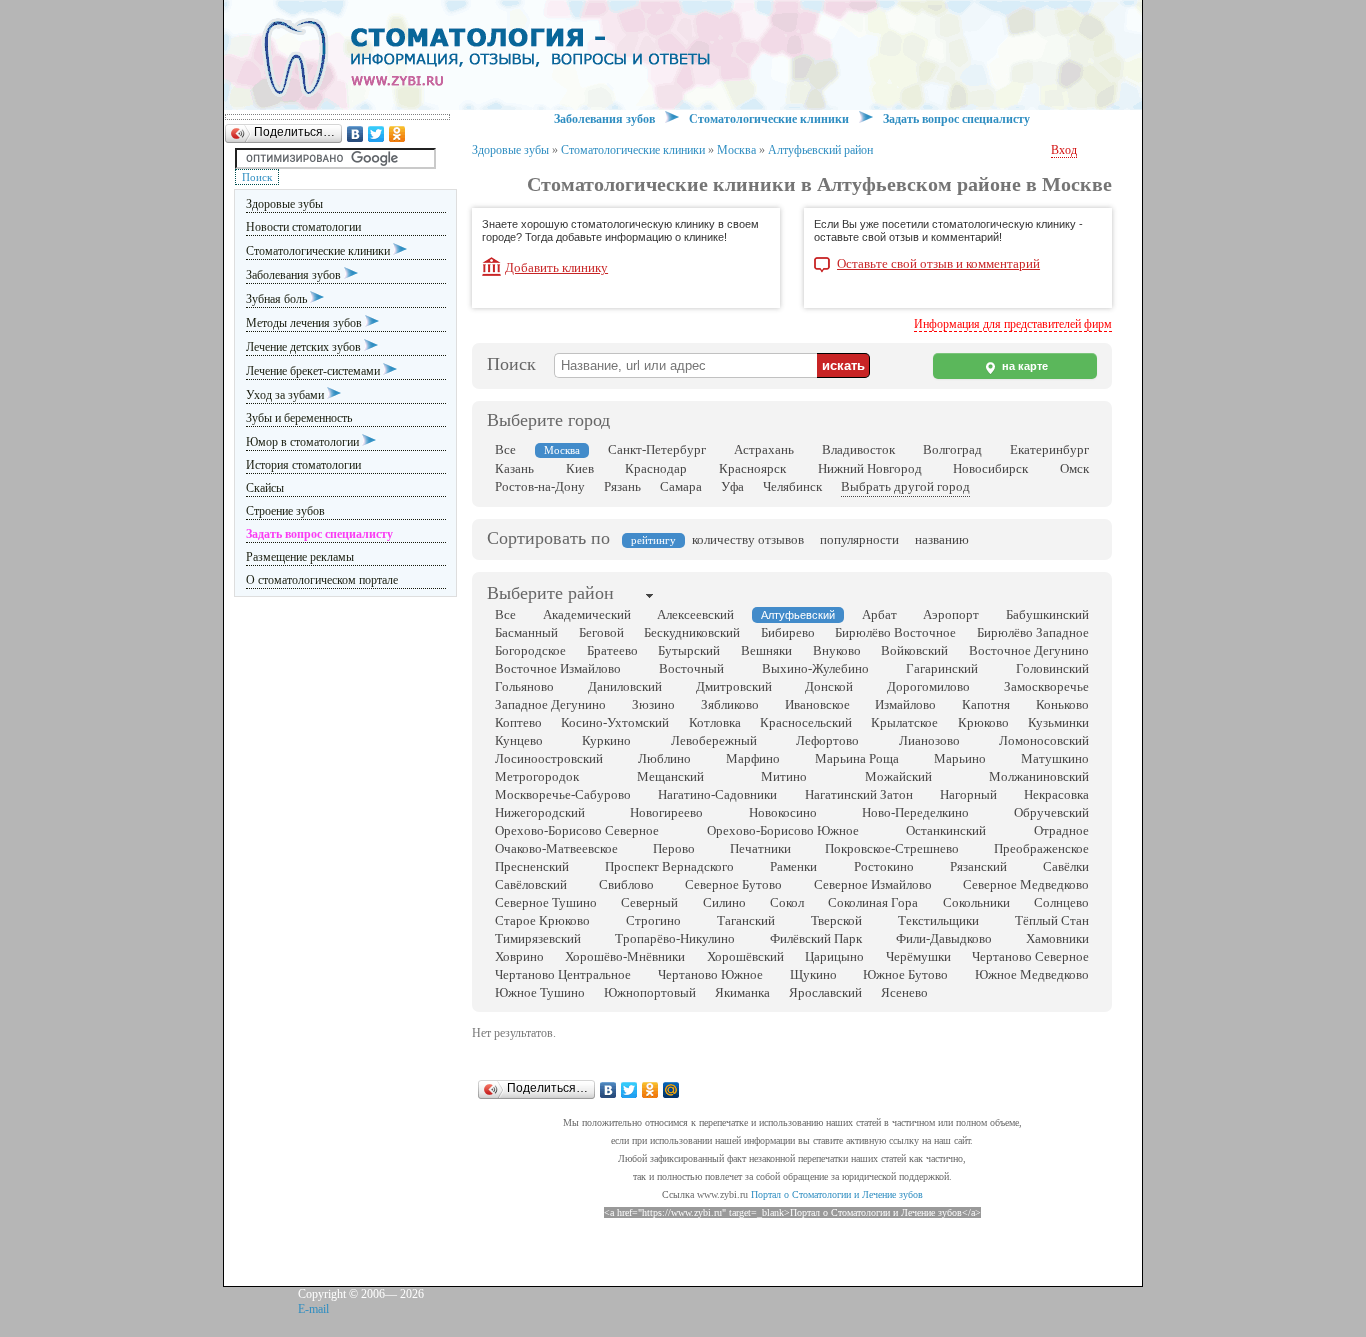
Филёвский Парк (816, 938)
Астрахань (764, 449)
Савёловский (531, 884)
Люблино (664, 758)
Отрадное (1061, 830)
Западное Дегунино (550, 704)
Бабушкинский (1047, 614)
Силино (724, 902)
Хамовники (1057, 938)
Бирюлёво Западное (1033, 632)
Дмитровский (734, 686)
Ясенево (904, 992)
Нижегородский (540, 812)
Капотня (986, 704)
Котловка (715, 722)
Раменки (793, 866)
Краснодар (656, 468)
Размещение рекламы (300, 557)
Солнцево (1061, 902)
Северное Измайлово (873, 884)
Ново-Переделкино (915, 812)
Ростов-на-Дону (540, 486)
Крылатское (904, 722)
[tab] (550, 595)
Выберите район (550, 593)
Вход (1064, 150)
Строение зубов (285, 511)
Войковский (914, 650)
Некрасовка (1056, 794)
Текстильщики (938, 920)
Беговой (601, 632)
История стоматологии (303, 465)
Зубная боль (278, 299)
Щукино (813, 974)
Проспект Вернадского (669, 866)
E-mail (313, 1309)
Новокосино (783, 812)
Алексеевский (695, 614)
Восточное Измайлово (558, 668)
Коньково (1062, 704)
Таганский (746, 920)
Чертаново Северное (1030, 956)
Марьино (960, 758)
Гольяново (524, 686)
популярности (859, 539)
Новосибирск (990, 468)
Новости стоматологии (303, 227)
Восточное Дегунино (1029, 650)
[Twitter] (376, 134)
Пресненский (532, 866)
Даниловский (625, 686)
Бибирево (788, 632)
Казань (514, 468)
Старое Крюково (542, 920)
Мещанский (670, 776)
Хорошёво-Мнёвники (625, 956)
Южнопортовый (650, 992)
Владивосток (858, 449)
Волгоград (952, 449)
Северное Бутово (733, 884)
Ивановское (817, 704)
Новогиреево (666, 812)
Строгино (653, 920)
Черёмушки (918, 956)
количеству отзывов (748, 539)
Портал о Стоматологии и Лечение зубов (837, 1194)
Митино (784, 776)
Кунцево (519, 740)
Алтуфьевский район (820, 150)
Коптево (518, 722)
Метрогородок (537, 776)
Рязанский (978, 866)
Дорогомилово (928, 686)
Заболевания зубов (295, 275)
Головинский (1052, 668)
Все (505, 449)
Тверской (836, 920)
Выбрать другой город (905, 486)
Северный (649, 902)
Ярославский (825, 992)
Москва (736, 150)
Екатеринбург (1049, 449)
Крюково (983, 722)
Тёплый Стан (1052, 920)
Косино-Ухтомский (615, 722)
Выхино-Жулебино (815, 668)
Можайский (898, 776)
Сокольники (976, 902)
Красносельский (806, 722)
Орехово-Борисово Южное (783, 830)
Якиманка (742, 992)
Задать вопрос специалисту (956, 119)
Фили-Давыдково (944, 938)
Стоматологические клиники (319, 251)
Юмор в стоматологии (304, 442)
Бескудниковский (692, 632)
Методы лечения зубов (305, 323)
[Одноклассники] (397, 134)
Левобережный (714, 740)
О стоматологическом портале (322, 580)
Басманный (526, 632)
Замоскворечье (1046, 686)
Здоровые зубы (284, 204)
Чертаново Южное (710, 974)
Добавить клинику (556, 267)
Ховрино (519, 956)
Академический (587, 614)
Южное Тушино (540, 992)
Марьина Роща (857, 758)
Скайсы (265, 488)
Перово (674, 848)
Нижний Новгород (870, 468)
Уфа (732, 486)
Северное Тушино (546, 902)
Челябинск (792, 486)
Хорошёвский (745, 956)
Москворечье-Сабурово (563, 794)
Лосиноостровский (549, 758)
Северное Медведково (1026, 884)
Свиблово (626, 884)
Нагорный (968, 794)
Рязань (622, 486)
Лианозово (929, 740)
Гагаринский (942, 668)
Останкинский (946, 830)
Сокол (787, 902)
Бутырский (689, 650)
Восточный (691, 668)
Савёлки (1066, 866)
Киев (580, 468)
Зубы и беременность (299, 418)
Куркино (606, 740)
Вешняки (766, 650)
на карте (1023, 366)
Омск (1074, 468)
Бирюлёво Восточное (895, 632)
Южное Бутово (905, 974)
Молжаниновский (1039, 776)
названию (942, 539)
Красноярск (752, 468)
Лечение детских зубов (305, 347)
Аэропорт (951, 614)
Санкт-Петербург (657, 449)
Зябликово (730, 704)
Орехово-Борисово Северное (577, 830)
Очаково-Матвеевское (556, 848)
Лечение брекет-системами (314, 371)
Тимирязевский (538, 938)
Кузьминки (1058, 722)
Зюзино (653, 704)
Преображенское (1041, 848)
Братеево (612, 650)
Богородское (530, 650)
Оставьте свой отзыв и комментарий (938, 264)
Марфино (753, 758)
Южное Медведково (1032, 974)
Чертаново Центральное (563, 974)
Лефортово (827, 740)
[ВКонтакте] (355, 134)
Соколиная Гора (873, 902)
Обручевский (1051, 812)
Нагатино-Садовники (717, 794)
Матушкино (1055, 758)
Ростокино (884, 866)
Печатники (760, 848)
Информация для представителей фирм (1013, 324)
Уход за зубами (286, 395)
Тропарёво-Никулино (675, 938)
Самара (681, 486)
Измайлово (905, 704)
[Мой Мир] (671, 1090)
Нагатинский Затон (859, 794)
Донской (829, 686)
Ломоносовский (1044, 740)
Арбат (879, 614)
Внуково (837, 650)
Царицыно (834, 956)
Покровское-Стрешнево (892, 848)
